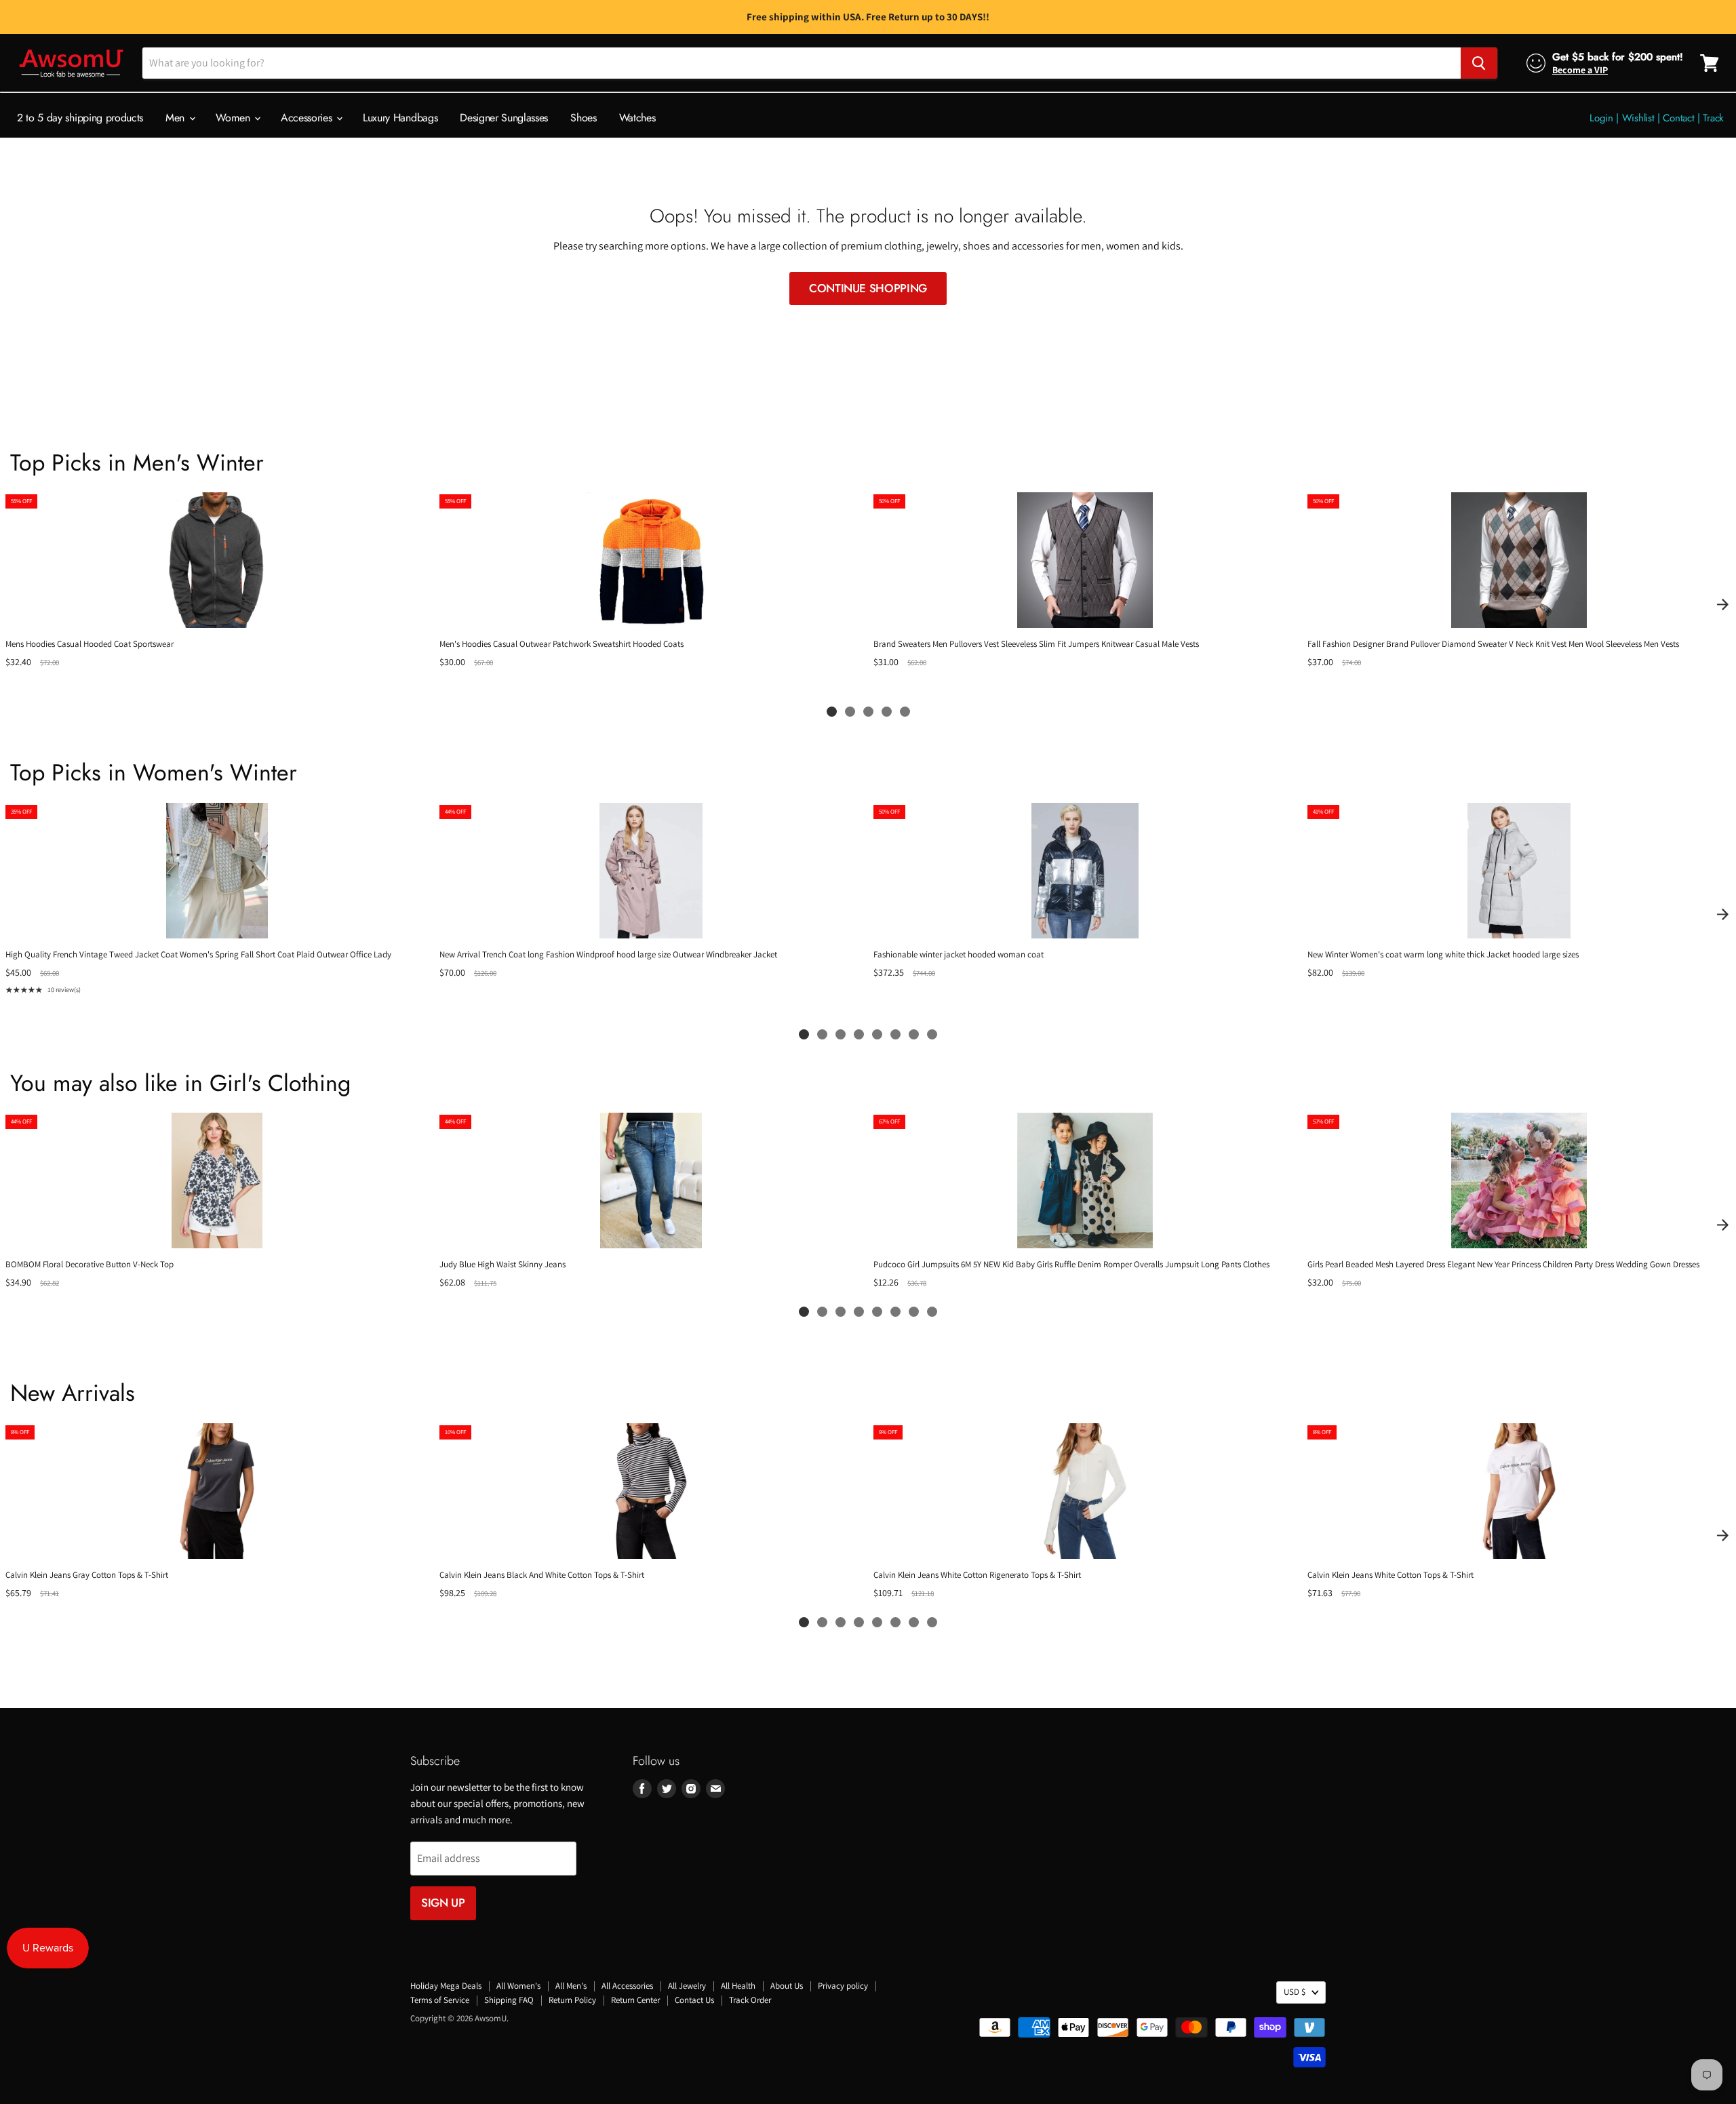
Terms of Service (440, 2000)
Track (1713, 118)
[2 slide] (850, 712)
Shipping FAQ (509, 2000)
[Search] (1479, 63)
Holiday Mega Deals (446, 1986)
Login (1601, 118)
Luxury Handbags (400, 118)
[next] (1722, 604)
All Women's (518, 1986)
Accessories (308, 118)
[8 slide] (932, 1034)
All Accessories (627, 1986)
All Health (738, 1986)
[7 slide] (914, 1034)
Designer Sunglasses (504, 118)
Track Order (750, 2000)
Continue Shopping (868, 288)
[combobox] (802, 63)
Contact (1678, 118)
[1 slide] (832, 712)
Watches (637, 118)
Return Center (635, 2000)
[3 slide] (868, 712)
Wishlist (1638, 118)
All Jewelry (687, 1986)
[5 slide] (905, 712)
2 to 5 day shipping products (80, 118)
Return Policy (572, 2000)
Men (177, 118)
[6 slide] (895, 1034)
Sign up (443, 1903)
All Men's (571, 1986)
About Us (787, 1986)
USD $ (1295, 1992)
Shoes (583, 118)
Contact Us (694, 2000)
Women (234, 118)
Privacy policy (843, 1986)
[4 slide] (887, 712)
